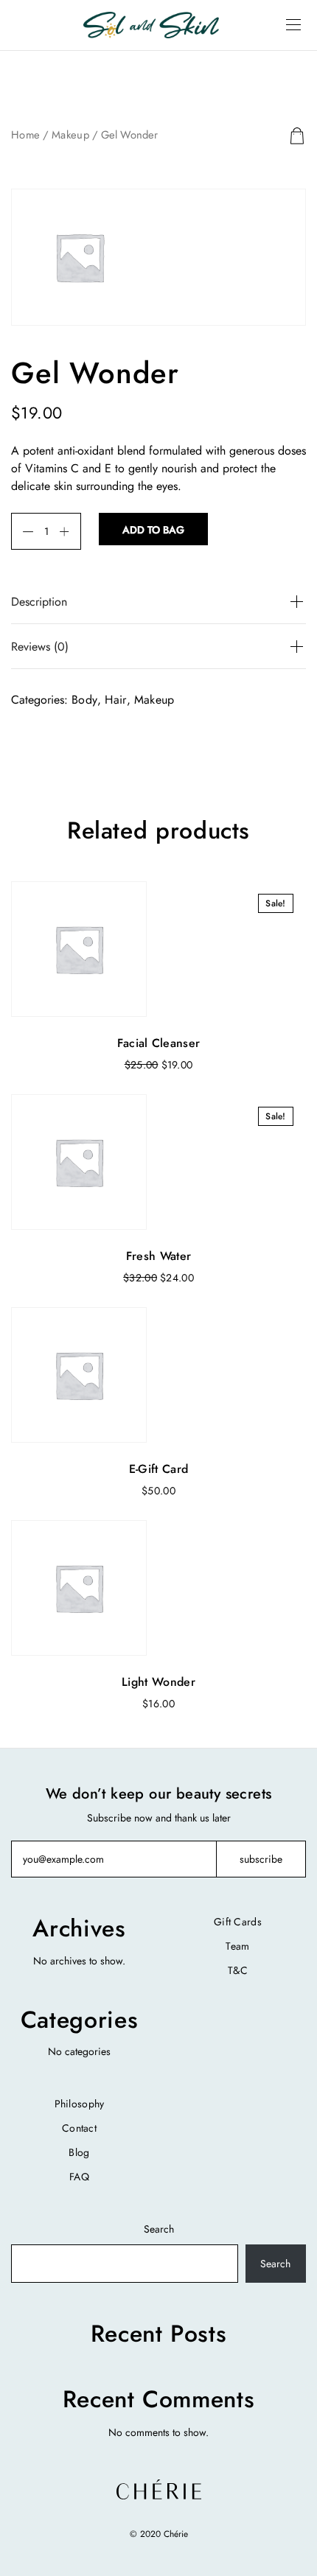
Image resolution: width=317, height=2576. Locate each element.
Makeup (70, 135)
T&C (238, 1970)
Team (237, 1946)
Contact (79, 2128)
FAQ (79, 2177)
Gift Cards (238, 1922)
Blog (79, 2152)
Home (25, 135)
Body (84, 700)
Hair (115, 700)
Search (159, 2229)
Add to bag (153, 530)
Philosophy (80, 2104)
